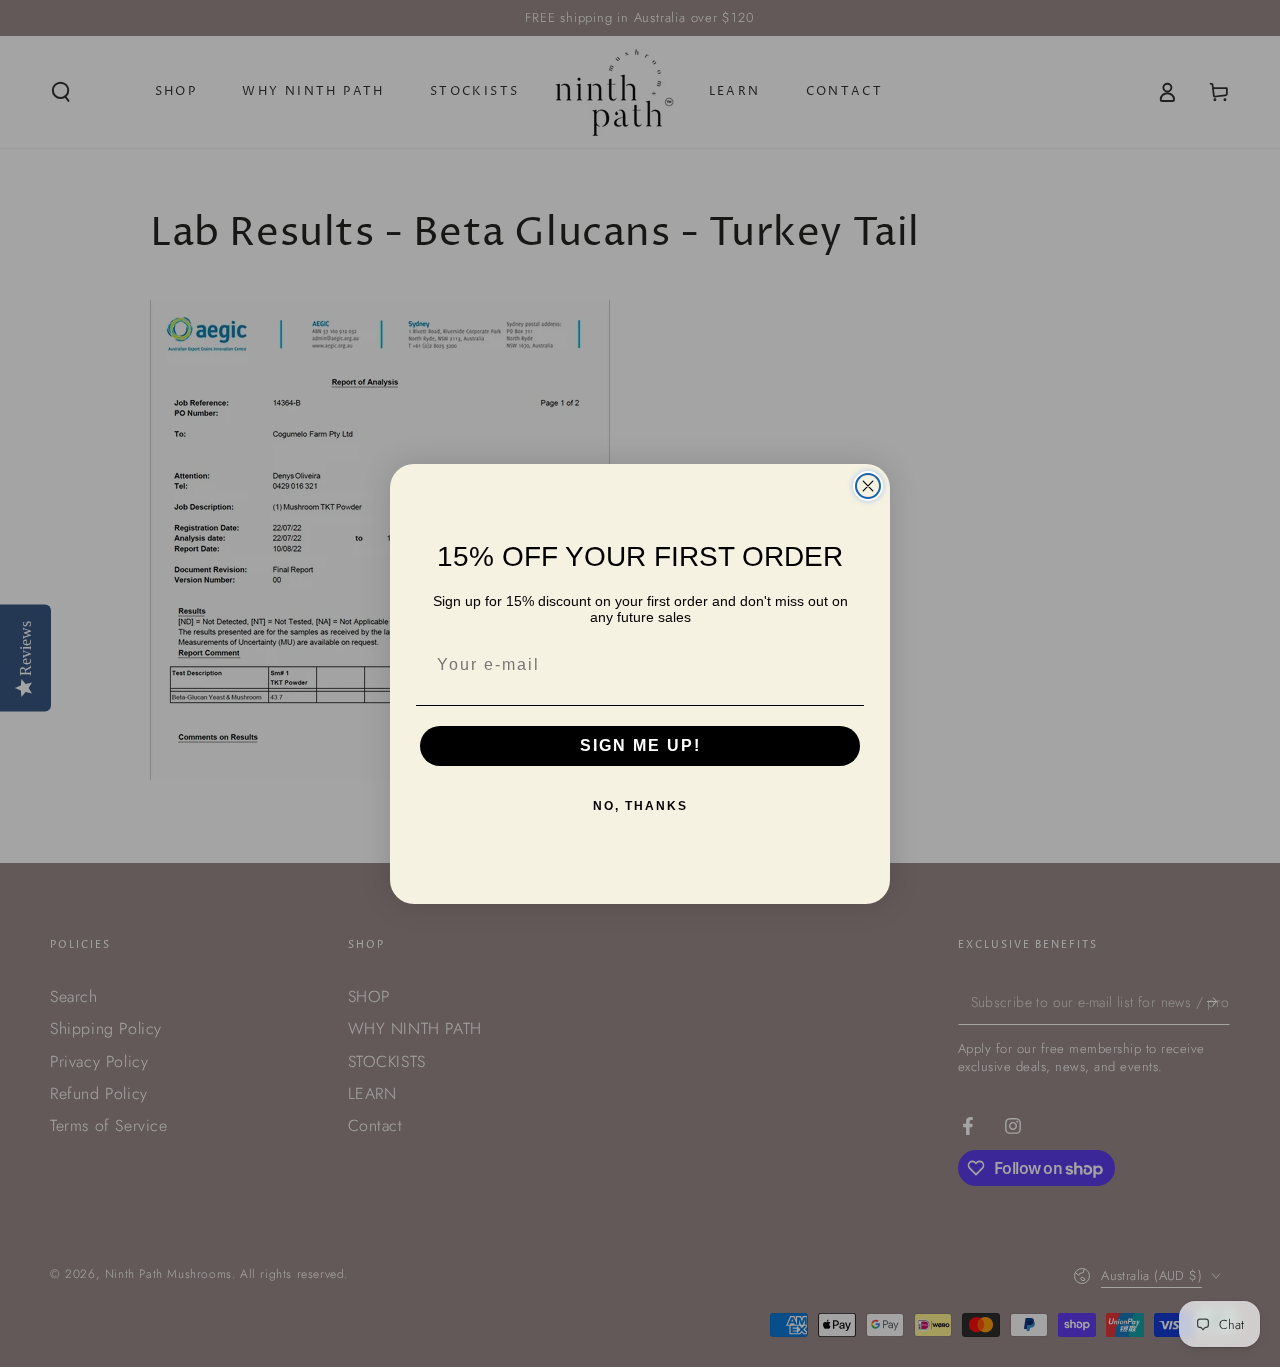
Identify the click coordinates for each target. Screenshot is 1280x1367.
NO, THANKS (640, 806)
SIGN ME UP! (640, 745)
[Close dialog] (868, 486)
